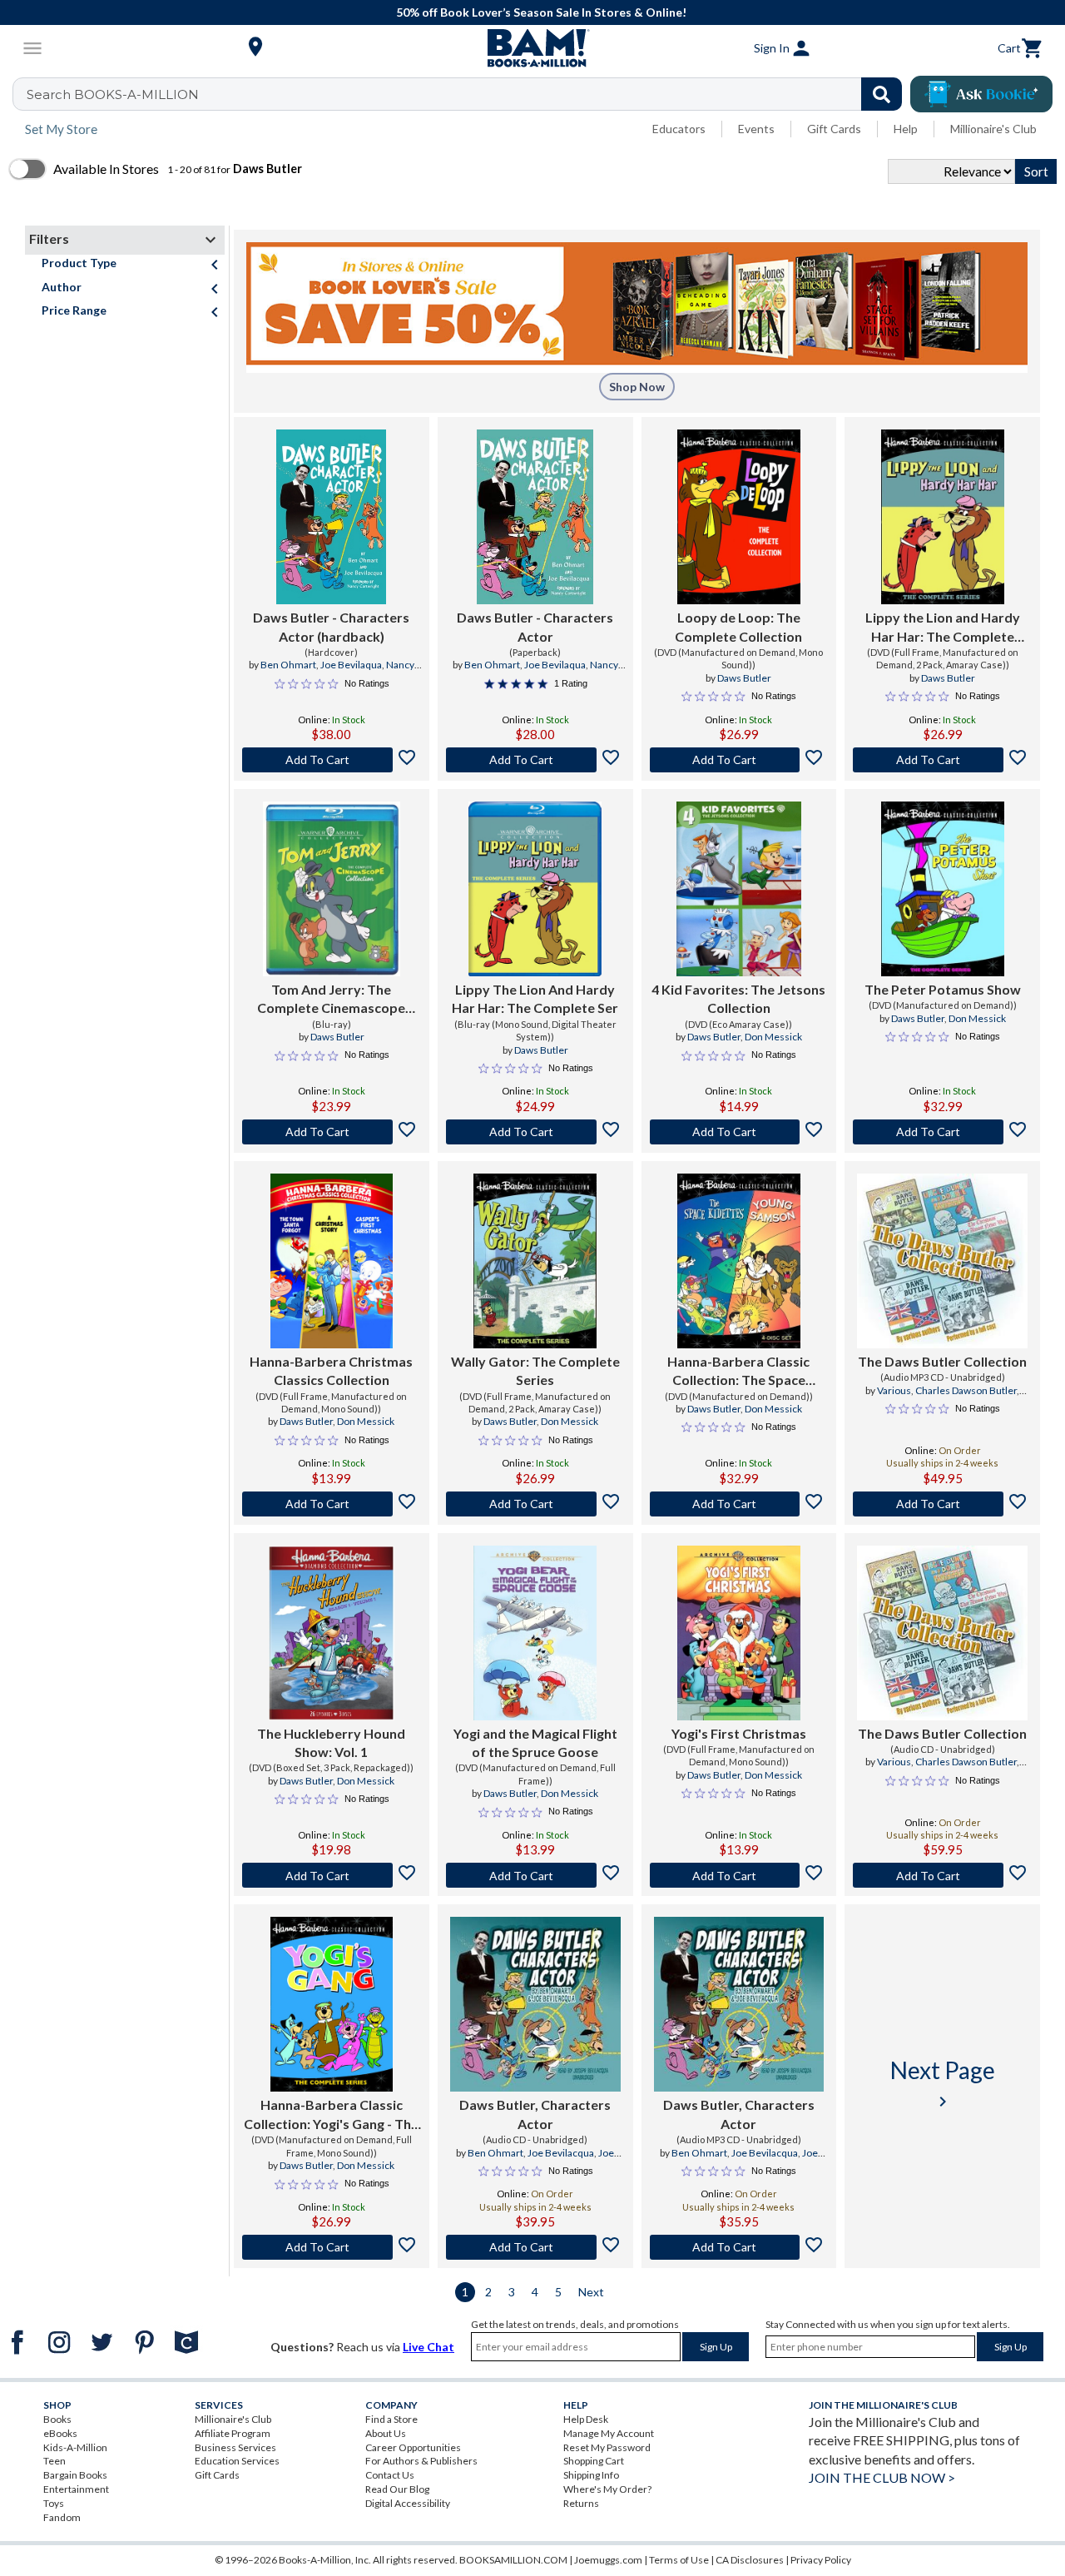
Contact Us (390, 2475)
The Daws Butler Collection (942, 1361)
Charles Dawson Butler (966, 1390)
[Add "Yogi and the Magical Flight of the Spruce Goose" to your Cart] (535, 1875)
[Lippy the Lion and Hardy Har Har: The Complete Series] (943, 517)
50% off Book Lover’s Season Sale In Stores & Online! (541, 12)
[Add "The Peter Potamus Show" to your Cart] (942, 1132)
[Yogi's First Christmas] (738, 1633)
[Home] (532, 48)
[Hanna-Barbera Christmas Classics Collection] (332, 1261)
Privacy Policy (821, 2560)
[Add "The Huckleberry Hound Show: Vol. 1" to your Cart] (332, 1875)
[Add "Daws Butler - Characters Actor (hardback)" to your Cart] (332, 760)
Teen (54, 2461)
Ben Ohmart (288, 665)
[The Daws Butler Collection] (942, 1261)
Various (894, 1390)
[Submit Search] (882, 94)
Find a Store (391, 2419)
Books (57, 2419)
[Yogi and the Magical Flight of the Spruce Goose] (535, 1633)
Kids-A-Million (75, 2447)
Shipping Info (591, 2475)
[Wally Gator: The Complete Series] (535, 1261)
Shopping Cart (594, 2461)
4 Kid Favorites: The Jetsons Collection (738, 998)
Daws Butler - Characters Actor (535, 626)
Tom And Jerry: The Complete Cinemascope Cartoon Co (331, 1000)
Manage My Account (609, 2433)
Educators (679, 129)
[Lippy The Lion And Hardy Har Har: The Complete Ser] (535, 889)
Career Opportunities (413, 2447)
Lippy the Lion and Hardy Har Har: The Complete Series (943, 628)
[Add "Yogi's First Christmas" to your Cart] (739, 1875)
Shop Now (637, 387)
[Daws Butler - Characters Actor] (535, 517)
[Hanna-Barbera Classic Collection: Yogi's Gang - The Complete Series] (332, 2004)
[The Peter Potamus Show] (943, 889)
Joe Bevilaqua (351, 665)
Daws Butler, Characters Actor (535, 2114)
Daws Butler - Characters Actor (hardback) (331, 626)
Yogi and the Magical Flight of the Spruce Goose (535, 1742)
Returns (581, 2503)
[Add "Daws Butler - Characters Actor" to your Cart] (535, 760)
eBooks (60, 2433)
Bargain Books (75, 2475)
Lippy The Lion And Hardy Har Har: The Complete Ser (535, 998)
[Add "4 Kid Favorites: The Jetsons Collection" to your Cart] (739, 1132)
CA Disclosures (750, 2560)
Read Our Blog (397, 2489)
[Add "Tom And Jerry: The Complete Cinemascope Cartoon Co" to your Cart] (332, 1132)
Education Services (237, 2461)
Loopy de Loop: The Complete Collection (738, 626)
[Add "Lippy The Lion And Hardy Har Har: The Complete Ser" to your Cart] (535, 1132)
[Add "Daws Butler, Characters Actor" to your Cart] (535, 2247)
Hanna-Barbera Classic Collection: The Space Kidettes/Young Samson (738, 1372)
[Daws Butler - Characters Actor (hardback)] (331, 517)
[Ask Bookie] (981, 94)
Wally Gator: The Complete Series (535, 1370)
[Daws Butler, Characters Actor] (535, 2004)
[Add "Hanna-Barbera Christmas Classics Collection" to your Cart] (332, 1504)
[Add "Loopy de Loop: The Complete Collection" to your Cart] (739, 760)
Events (756, 129)
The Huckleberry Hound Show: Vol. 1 (331, 1742)
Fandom (62, 2517)
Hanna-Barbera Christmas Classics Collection (331, 1370)
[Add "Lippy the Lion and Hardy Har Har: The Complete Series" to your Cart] (942, 760)
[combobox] (468, 94)
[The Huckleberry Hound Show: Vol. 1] (332, 1633)
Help (906, 129)
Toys (54, 2503)
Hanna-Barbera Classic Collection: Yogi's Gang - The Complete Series (331, 2115)
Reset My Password (607, 2447)
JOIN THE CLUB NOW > (882, 2477)
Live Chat (428, 2347)
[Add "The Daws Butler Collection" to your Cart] (942, 1504)
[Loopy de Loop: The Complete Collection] (739, 517)
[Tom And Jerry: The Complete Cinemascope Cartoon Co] (332, 889)
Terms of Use (679, 2560)
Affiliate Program (233, 2433)
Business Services (235, 2447)
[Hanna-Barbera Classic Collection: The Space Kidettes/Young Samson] (738, 1261)
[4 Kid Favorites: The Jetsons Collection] (739, 889)
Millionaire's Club (993, 129)
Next (591, 2292)
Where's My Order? (607, 2489)
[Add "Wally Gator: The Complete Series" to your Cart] (535, 1504)
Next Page (943, 2084)
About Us (386, 2433)
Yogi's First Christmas (739, 1733)
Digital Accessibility (408, 2503)
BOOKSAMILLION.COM (513, 2560)
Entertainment (76, 2489)
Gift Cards (834, 129)
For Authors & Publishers (421, 2461)
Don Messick (773, 1037)
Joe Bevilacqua (561, 2153)
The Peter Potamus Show (943, 989)
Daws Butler (744, 678)
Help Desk (586, 2419)
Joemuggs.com (608, 2560)
